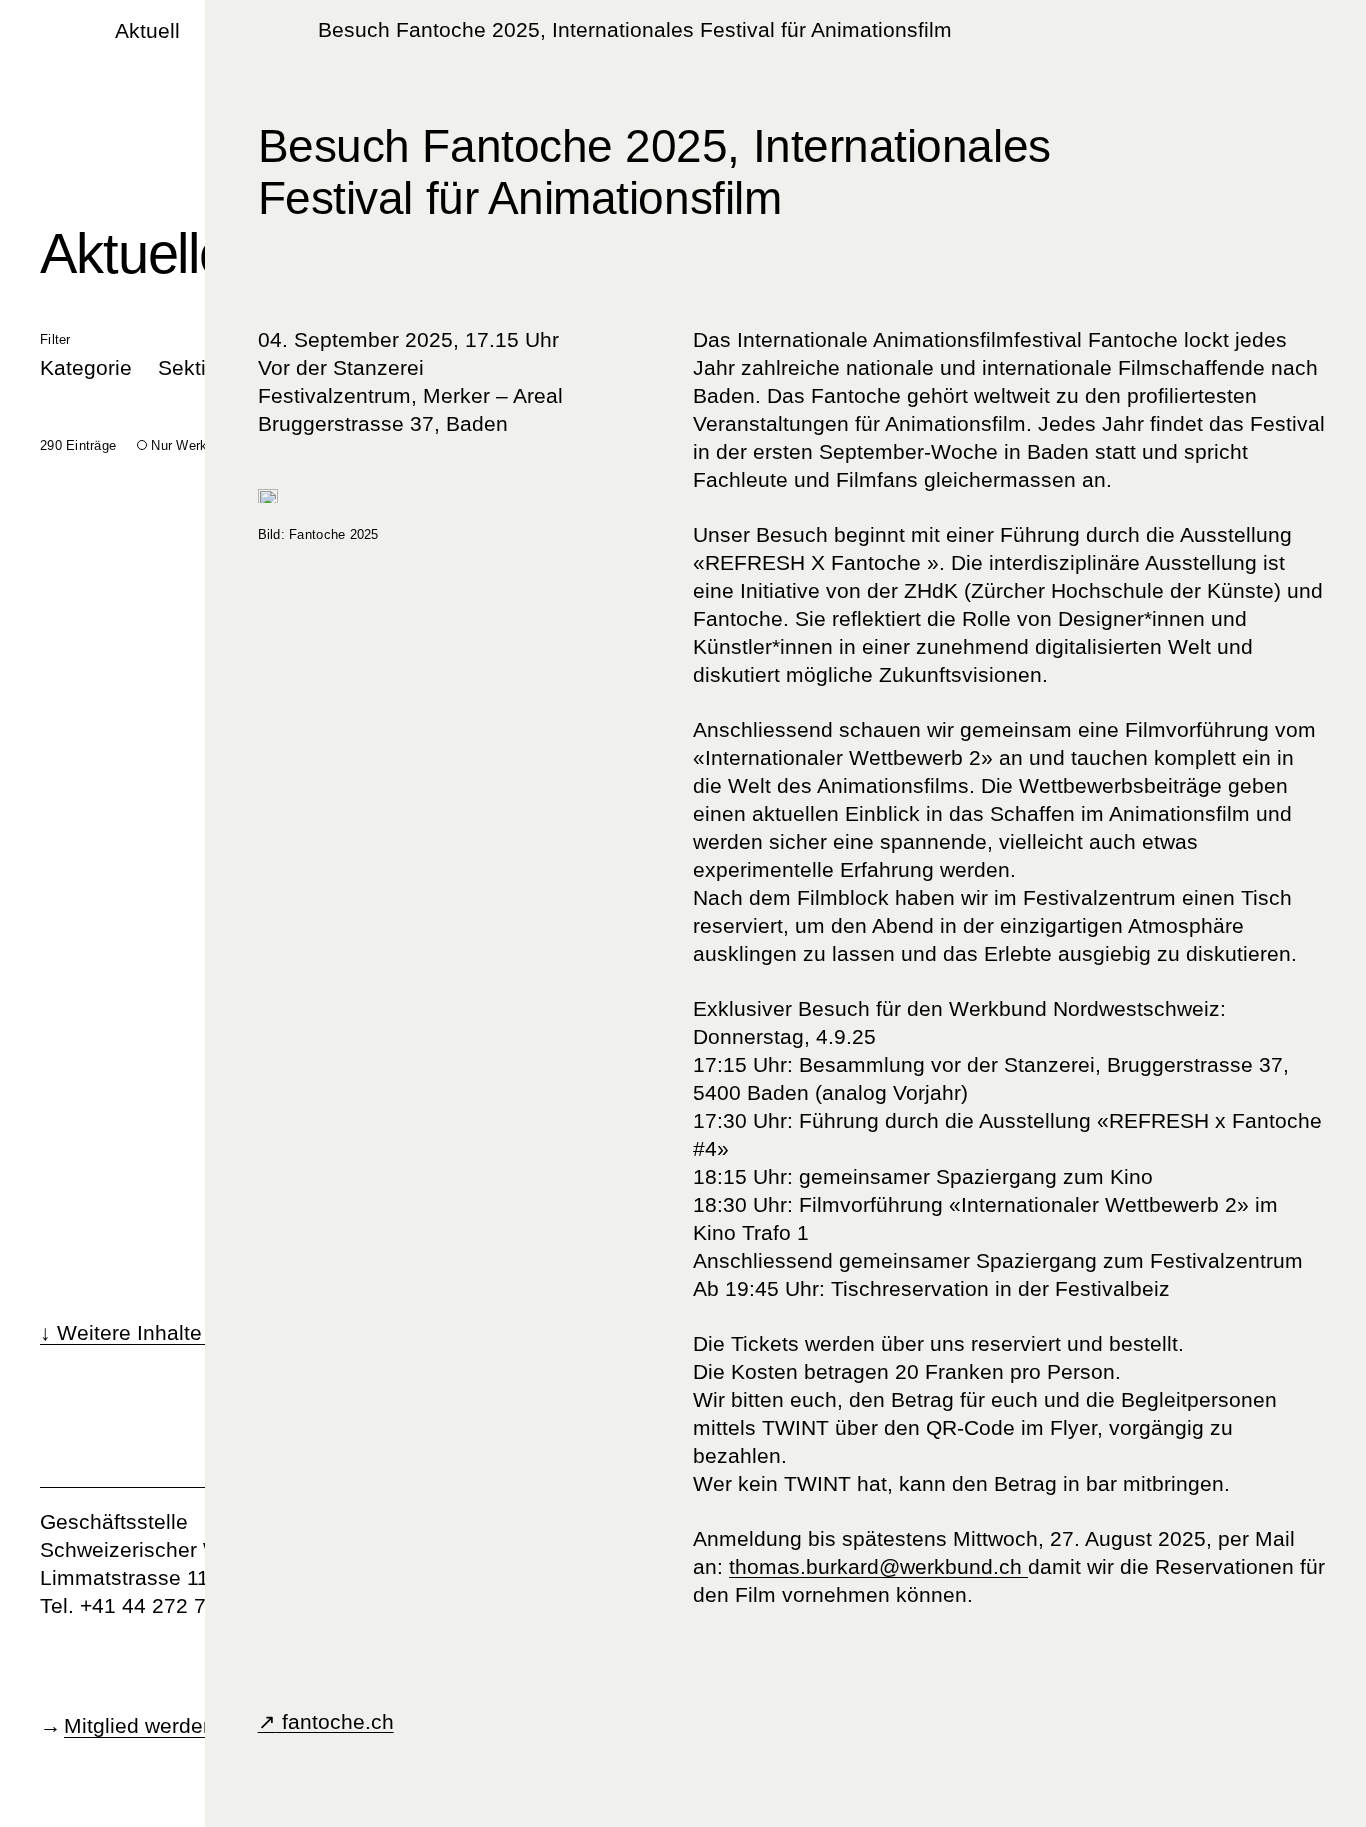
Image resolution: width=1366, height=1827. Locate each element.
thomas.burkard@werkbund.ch (878, 1566)
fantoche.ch (335, 1721)
